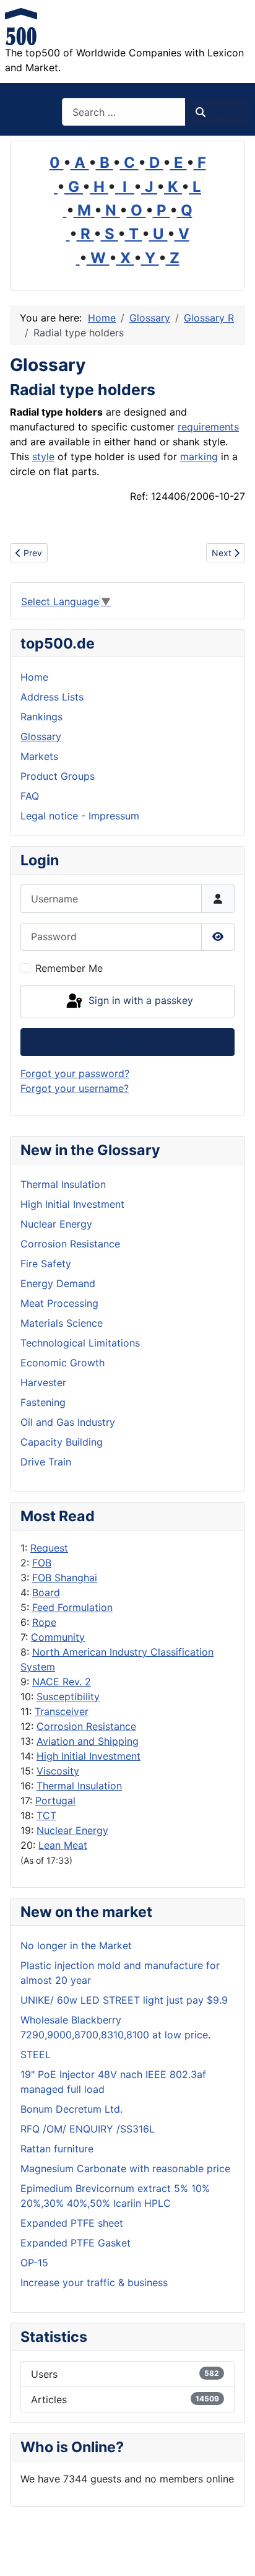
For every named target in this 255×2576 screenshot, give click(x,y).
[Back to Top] (233, 2553)
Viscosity (58, 1771)
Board (46, 1592)
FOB (42, 1563)
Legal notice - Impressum (80, 816)
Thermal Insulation (79, 1786)
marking (199, 456)
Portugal (55, 1801)
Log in (128, 1042)
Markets (39, 756)
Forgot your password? (75, 1073)
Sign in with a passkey (139, 1000)
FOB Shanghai (65, 1578)
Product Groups (58, 776)
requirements (208, 427)
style (43, 456)
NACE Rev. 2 (62, 1682)
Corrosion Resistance (86, 1726)
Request (49, 1548)
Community (58, 1637)
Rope (44, 1622)
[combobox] (124, 112)
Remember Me (69, 968)
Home (34, 677)
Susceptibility (68, 1696)
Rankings (41, 717)
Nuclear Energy (72, 1830)
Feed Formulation (72, 1607)
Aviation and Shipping (88, 1741)
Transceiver (62, 1711)
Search (223, 112)
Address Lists (52, 697)
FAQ (30, 796)
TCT (46, 1815)
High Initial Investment (89, 1756)
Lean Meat (63, 1845)
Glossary (41, 736)
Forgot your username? (75, 1088)
